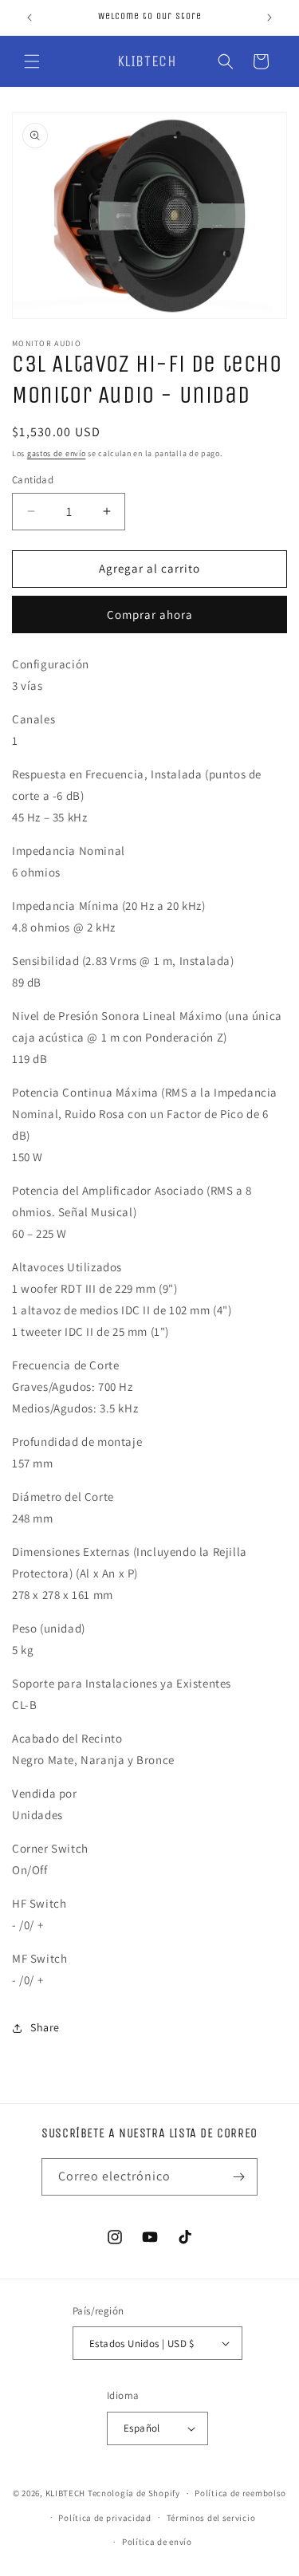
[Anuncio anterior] (30, 18)
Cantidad (33, 480)
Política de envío (157, 2542)
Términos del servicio (211, 2518)
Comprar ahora (150, 614)
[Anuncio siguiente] (269, 18)
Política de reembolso (240, 2493)
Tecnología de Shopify (134, 2493)
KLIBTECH (66, 2493)
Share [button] (45, 2027)
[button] (32, 61)
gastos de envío (57, 453)
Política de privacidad (104, 2518)
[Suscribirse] (239, 2177)
